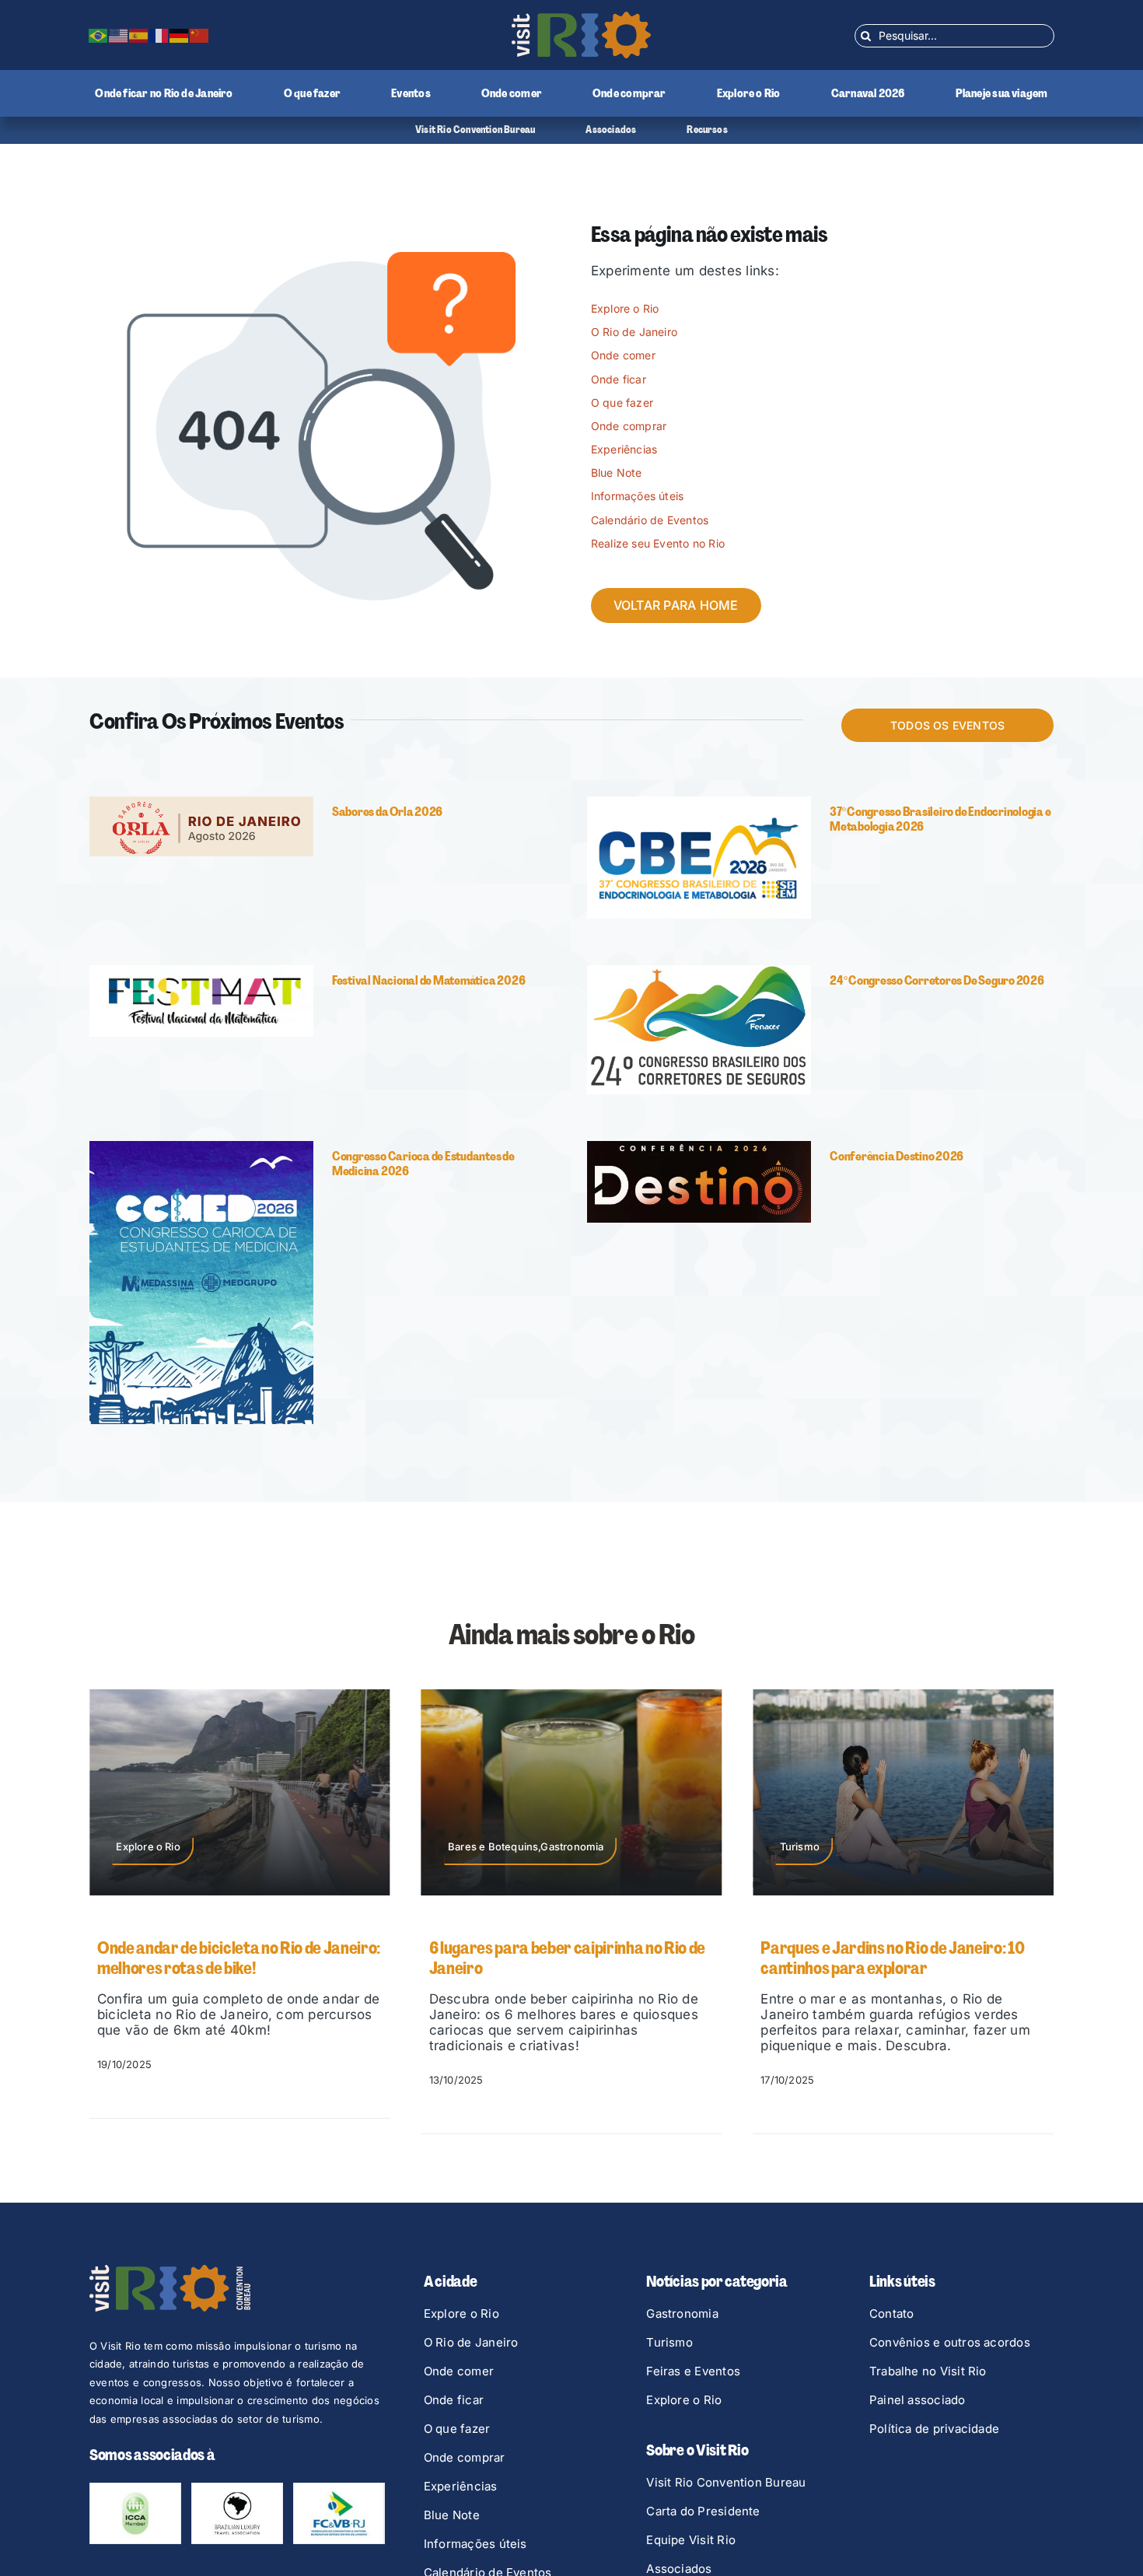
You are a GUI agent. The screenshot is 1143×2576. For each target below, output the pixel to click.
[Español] (139, 35)
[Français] (159, 35)
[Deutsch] (180, 35)
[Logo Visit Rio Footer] (170, 2271)
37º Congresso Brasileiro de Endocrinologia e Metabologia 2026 (940, 819)
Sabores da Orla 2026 (387, 812)
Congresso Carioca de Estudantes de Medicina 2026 (423, 1164)
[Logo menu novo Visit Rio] (581, 18)
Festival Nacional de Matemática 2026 (428, 980)
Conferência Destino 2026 (897, 1156)
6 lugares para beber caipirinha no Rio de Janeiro (235, 1958)
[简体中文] (200, 35)
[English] (119, 35)
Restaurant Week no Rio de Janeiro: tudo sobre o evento (900, 1958)
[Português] (99, 35)
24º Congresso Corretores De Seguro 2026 (937, 980)
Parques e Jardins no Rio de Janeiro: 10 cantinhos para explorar (561, 1958)
